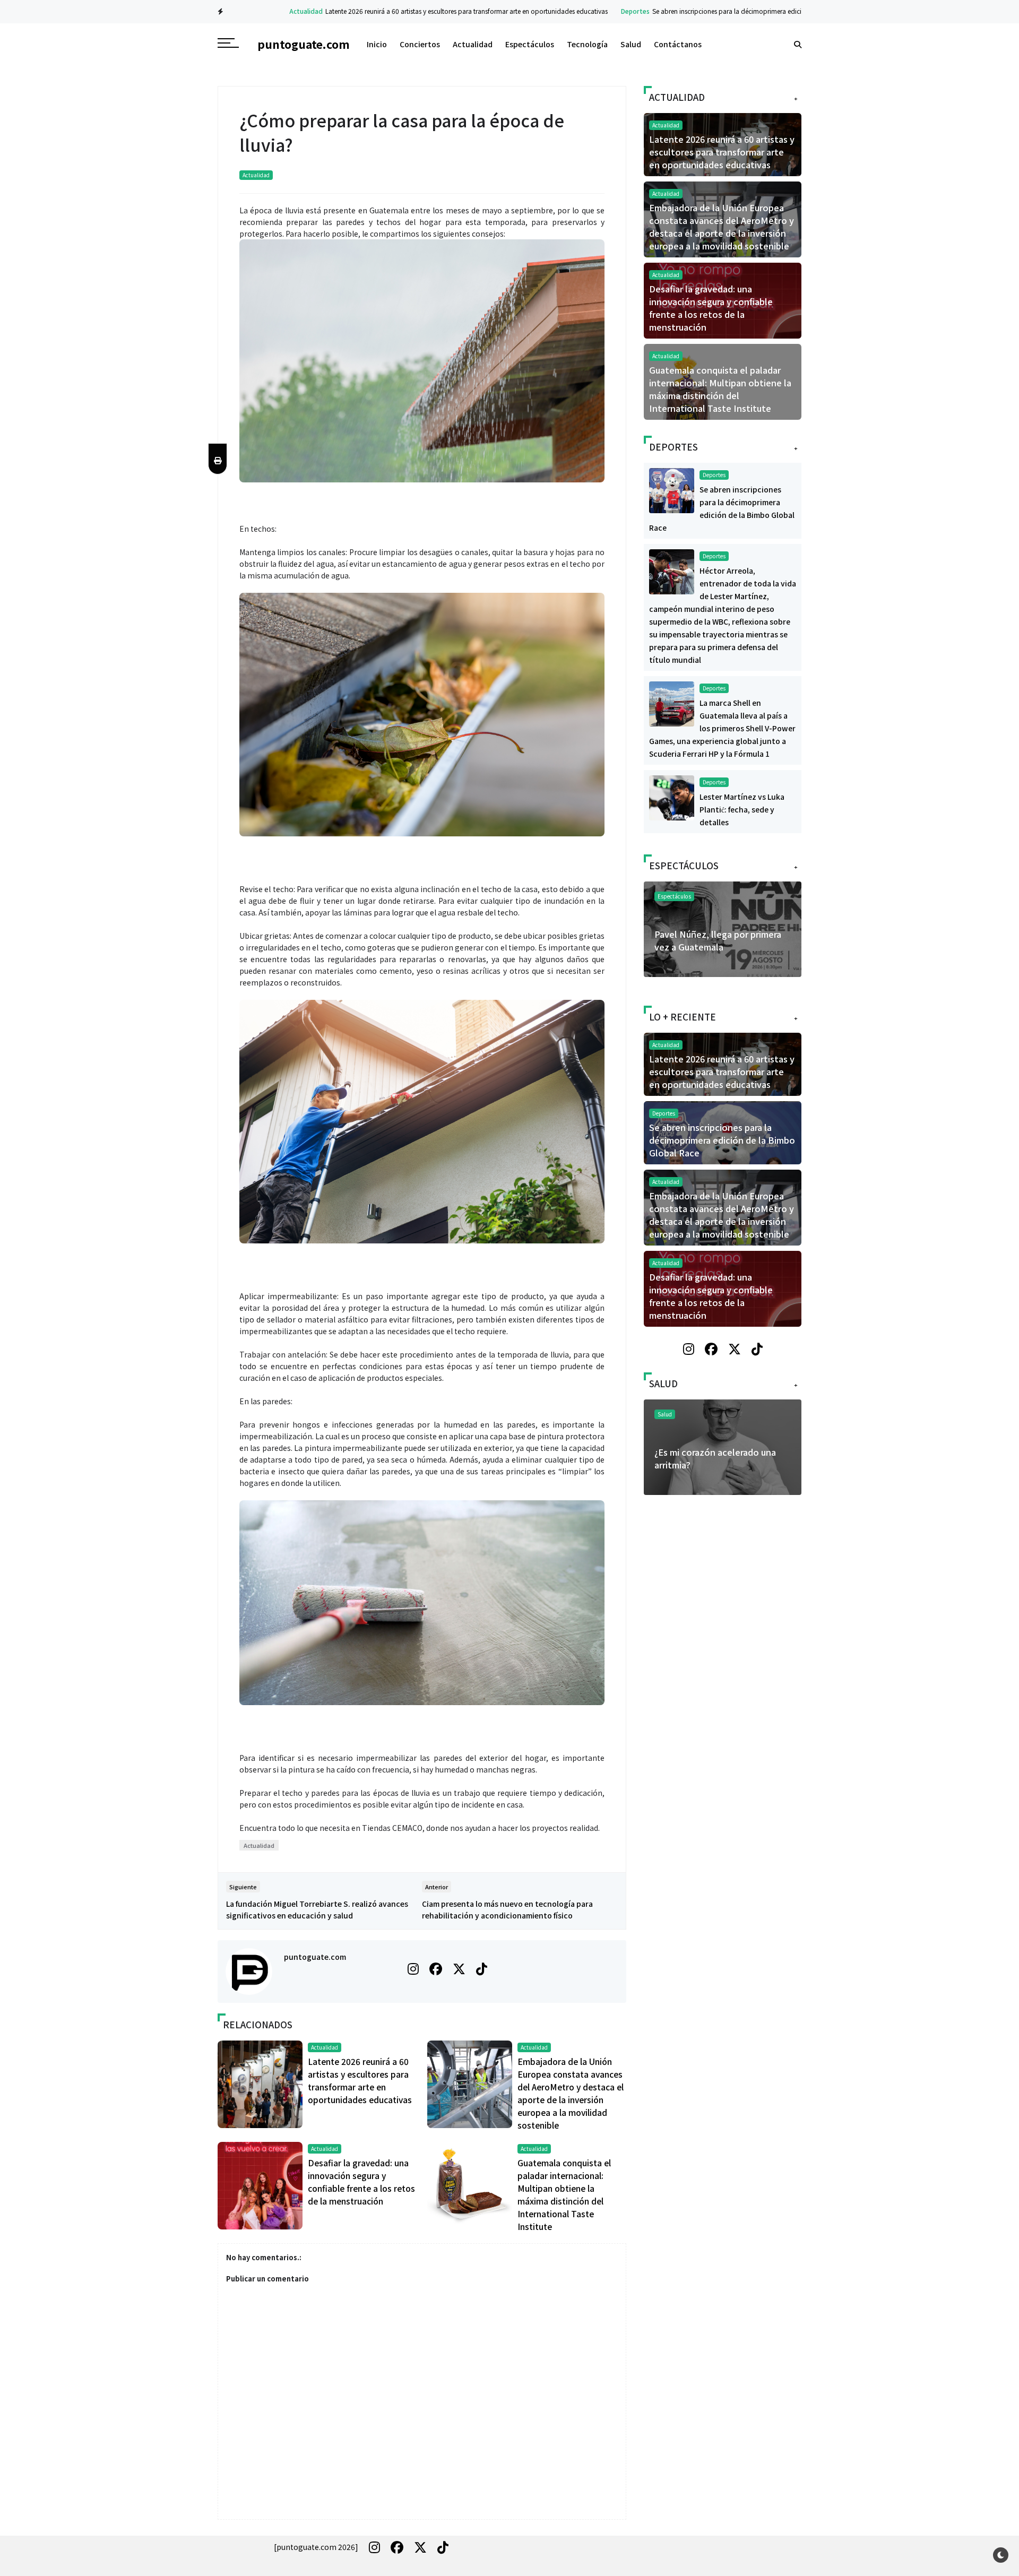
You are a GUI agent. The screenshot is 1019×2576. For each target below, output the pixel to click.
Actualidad (259, 11)
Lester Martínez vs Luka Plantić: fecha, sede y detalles (742, 809)
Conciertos (420, 44)
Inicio (377, 44)
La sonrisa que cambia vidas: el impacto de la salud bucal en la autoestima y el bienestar (718, 1465)
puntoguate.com (315, 1957)
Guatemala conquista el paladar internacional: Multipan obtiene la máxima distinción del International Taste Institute (720, 389)
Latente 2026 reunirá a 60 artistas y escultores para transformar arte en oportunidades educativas (420, 11)
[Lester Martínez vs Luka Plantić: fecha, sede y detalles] (672, 797)
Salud (631, 44)
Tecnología (587, 44)
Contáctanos (678, 44)
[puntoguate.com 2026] (316, 2547)
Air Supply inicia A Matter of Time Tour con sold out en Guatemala (712, 947)
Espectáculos (530, 44)
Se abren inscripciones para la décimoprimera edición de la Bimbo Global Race (722, 11)
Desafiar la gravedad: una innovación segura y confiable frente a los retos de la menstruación (711, 308)
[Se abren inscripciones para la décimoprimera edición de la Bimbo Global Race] (672, 489)
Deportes (589, 11)
